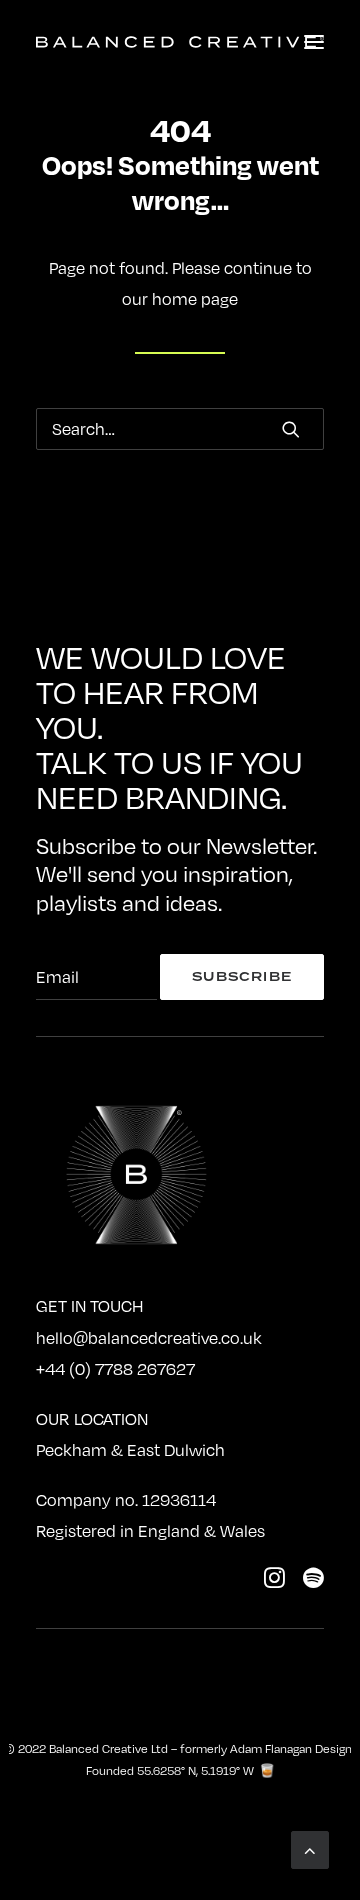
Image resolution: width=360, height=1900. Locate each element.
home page (195, 299)
